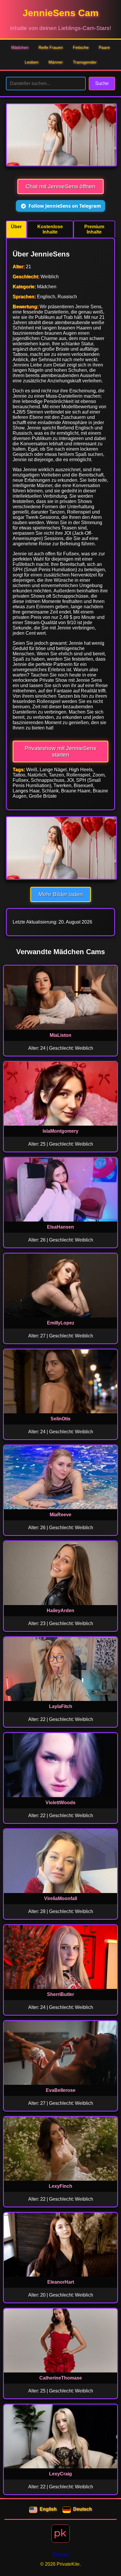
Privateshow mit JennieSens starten (60, 751)
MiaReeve (60, 1515)
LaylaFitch (61, 1706)
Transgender (85, 62)
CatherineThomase (61, 2378)
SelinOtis (60, 1419)
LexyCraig (60, 2474)
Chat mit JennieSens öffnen (60, 186)
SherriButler (60, 1994)
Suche (102, 83)
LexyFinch (60, 2186)
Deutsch (83, 2509)
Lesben (32, 62)
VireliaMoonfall (60, 1898)
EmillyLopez (61, 1323)
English (48, 2509)
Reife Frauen (51, 47)
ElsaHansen (60, 1227)
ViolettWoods (60, 1803)
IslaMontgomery (60, 1131)
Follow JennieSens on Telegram (65, 206)
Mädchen (20, 47)
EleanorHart (61, 2282)
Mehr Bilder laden (61, 894)
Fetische (81, 47)
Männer (56, 62)
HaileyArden (60, 1611)
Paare (104, 47)
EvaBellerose (61, 2090)
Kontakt (60, 2554)
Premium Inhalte (94, 229)
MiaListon (60, 1035)
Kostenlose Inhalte (50, 229)
